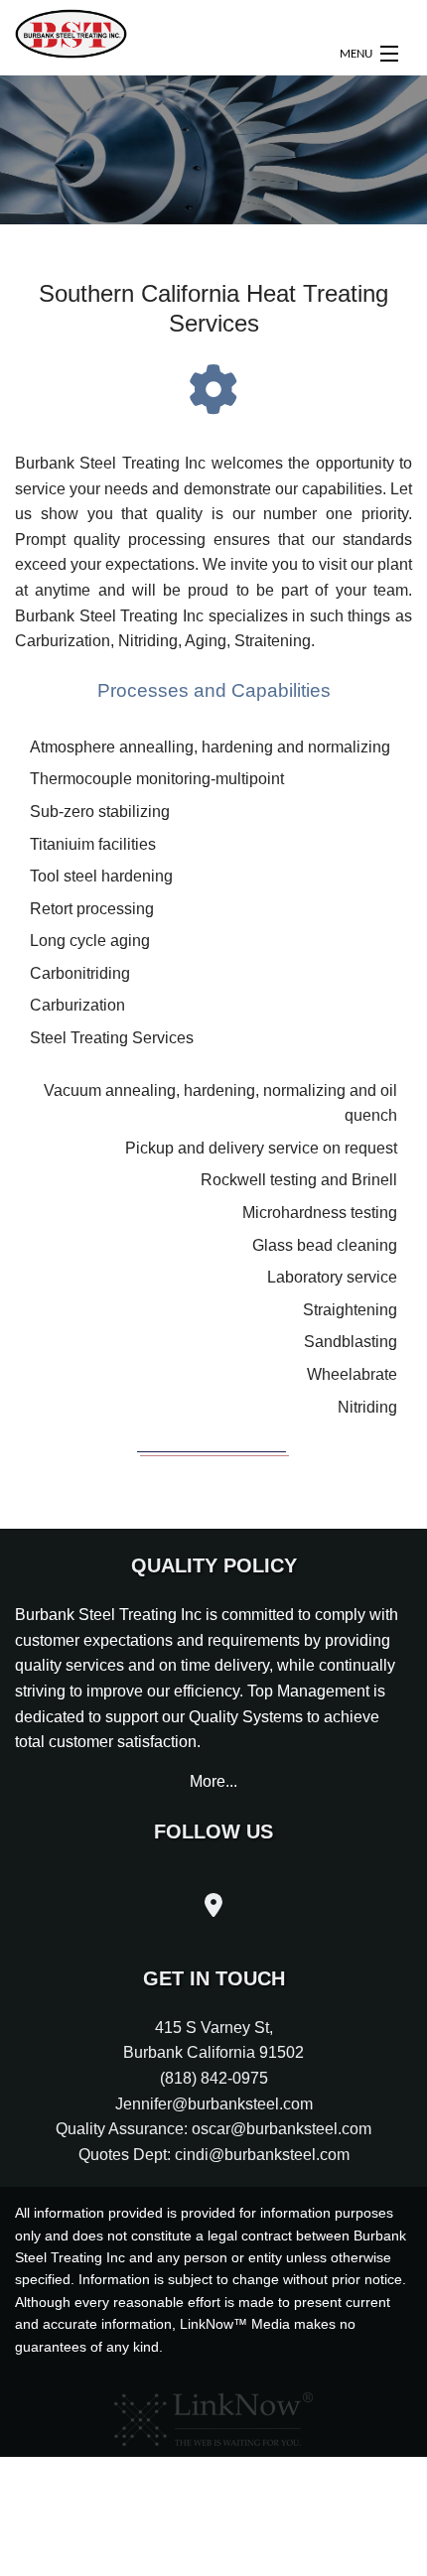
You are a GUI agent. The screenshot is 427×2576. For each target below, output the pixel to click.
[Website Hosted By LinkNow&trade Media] (213, 2414)
